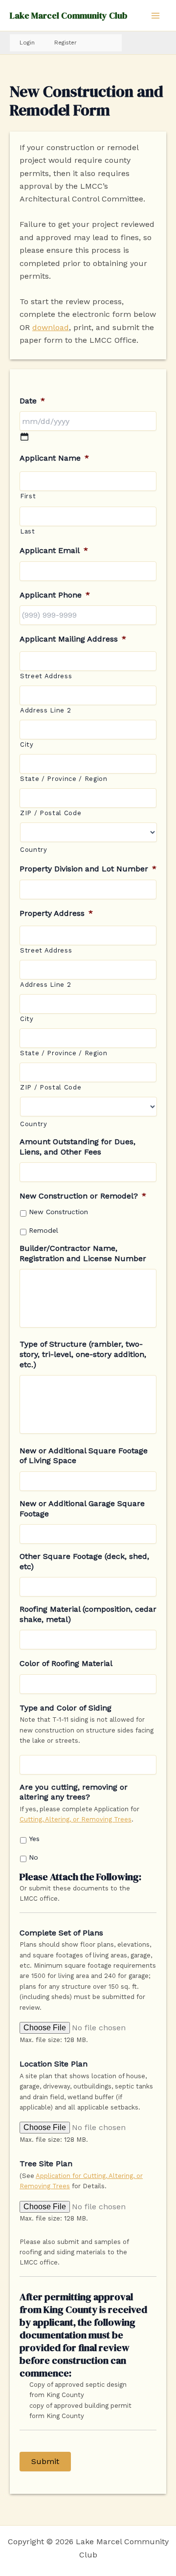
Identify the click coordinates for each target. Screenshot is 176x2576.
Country (34, 850)
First (28, 496)
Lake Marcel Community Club (68, 15)
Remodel (44, 1230)
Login (27, 43)
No (33, 1857)
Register (66, 43)
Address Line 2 (45, 710)
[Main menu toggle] (155, 16)
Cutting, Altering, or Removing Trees (76, 1819)
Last (28, 531)
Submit (45, 2461)
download (51, 327)
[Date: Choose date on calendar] (24, 437)
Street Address (46, 676)
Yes (34, 1839)
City (27, 744)
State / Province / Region (64, 779)
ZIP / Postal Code (51, 813)
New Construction (58, 1212)
